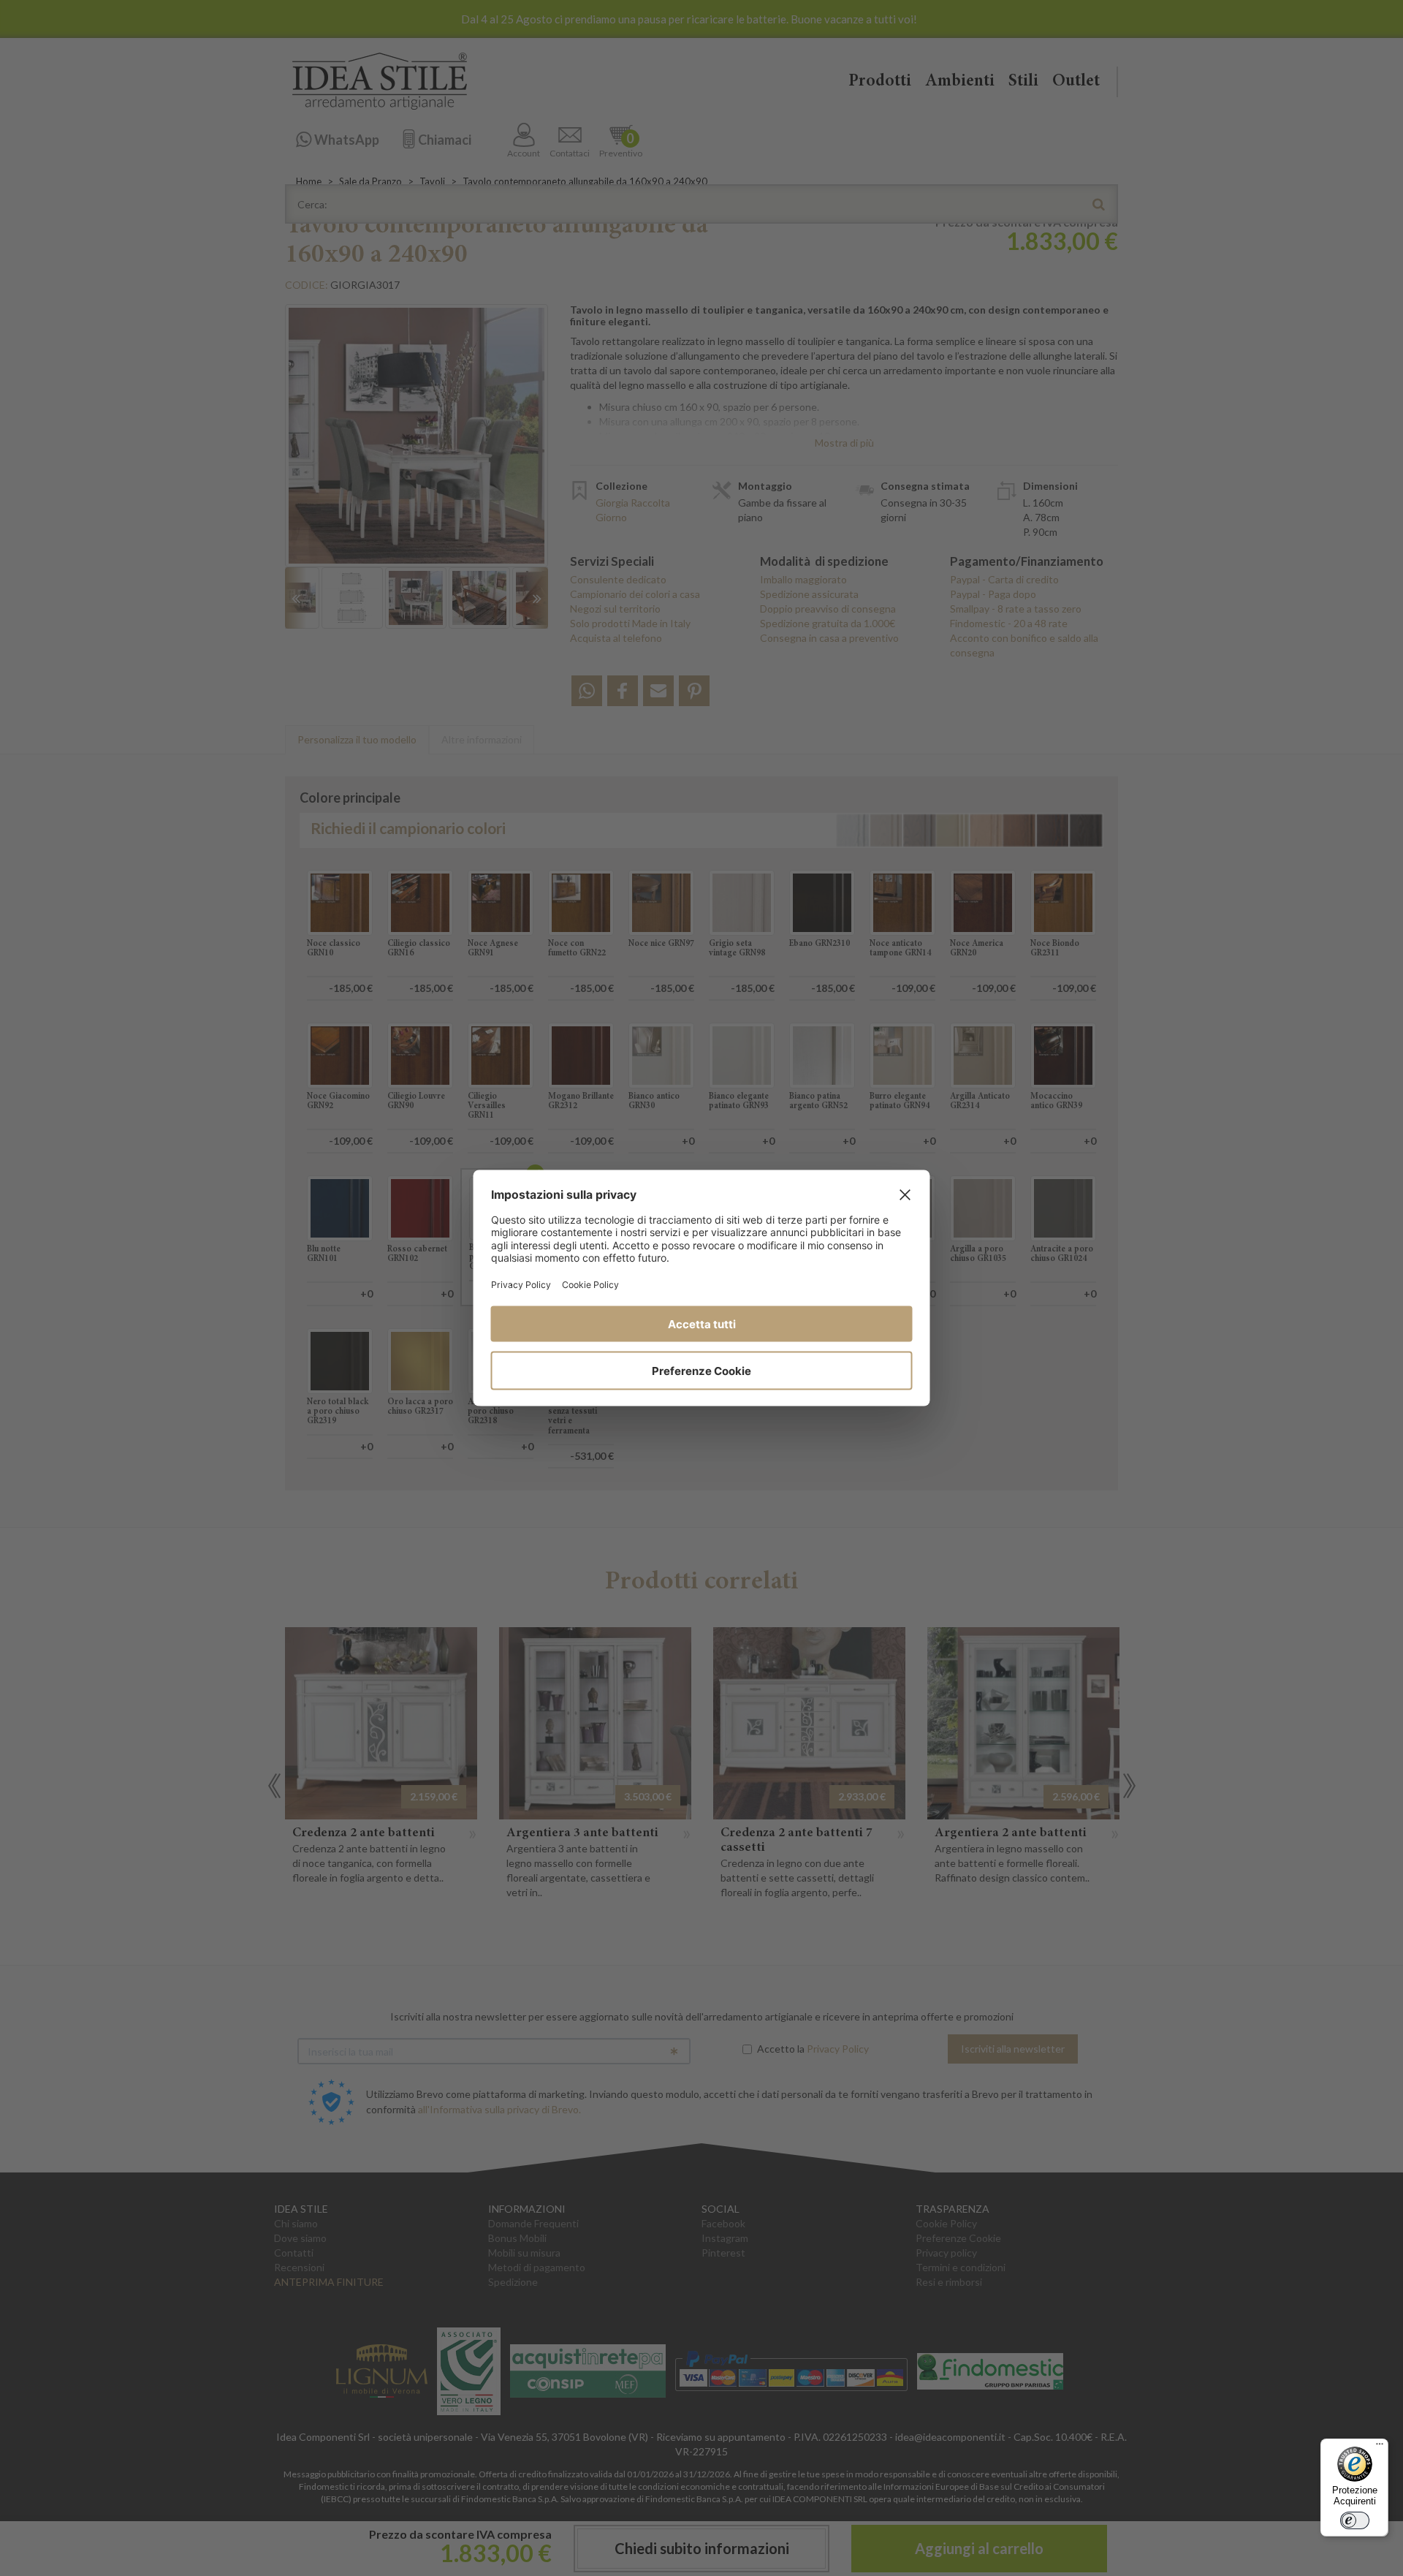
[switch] (1355, 2520)
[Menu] (1380, 2447)
